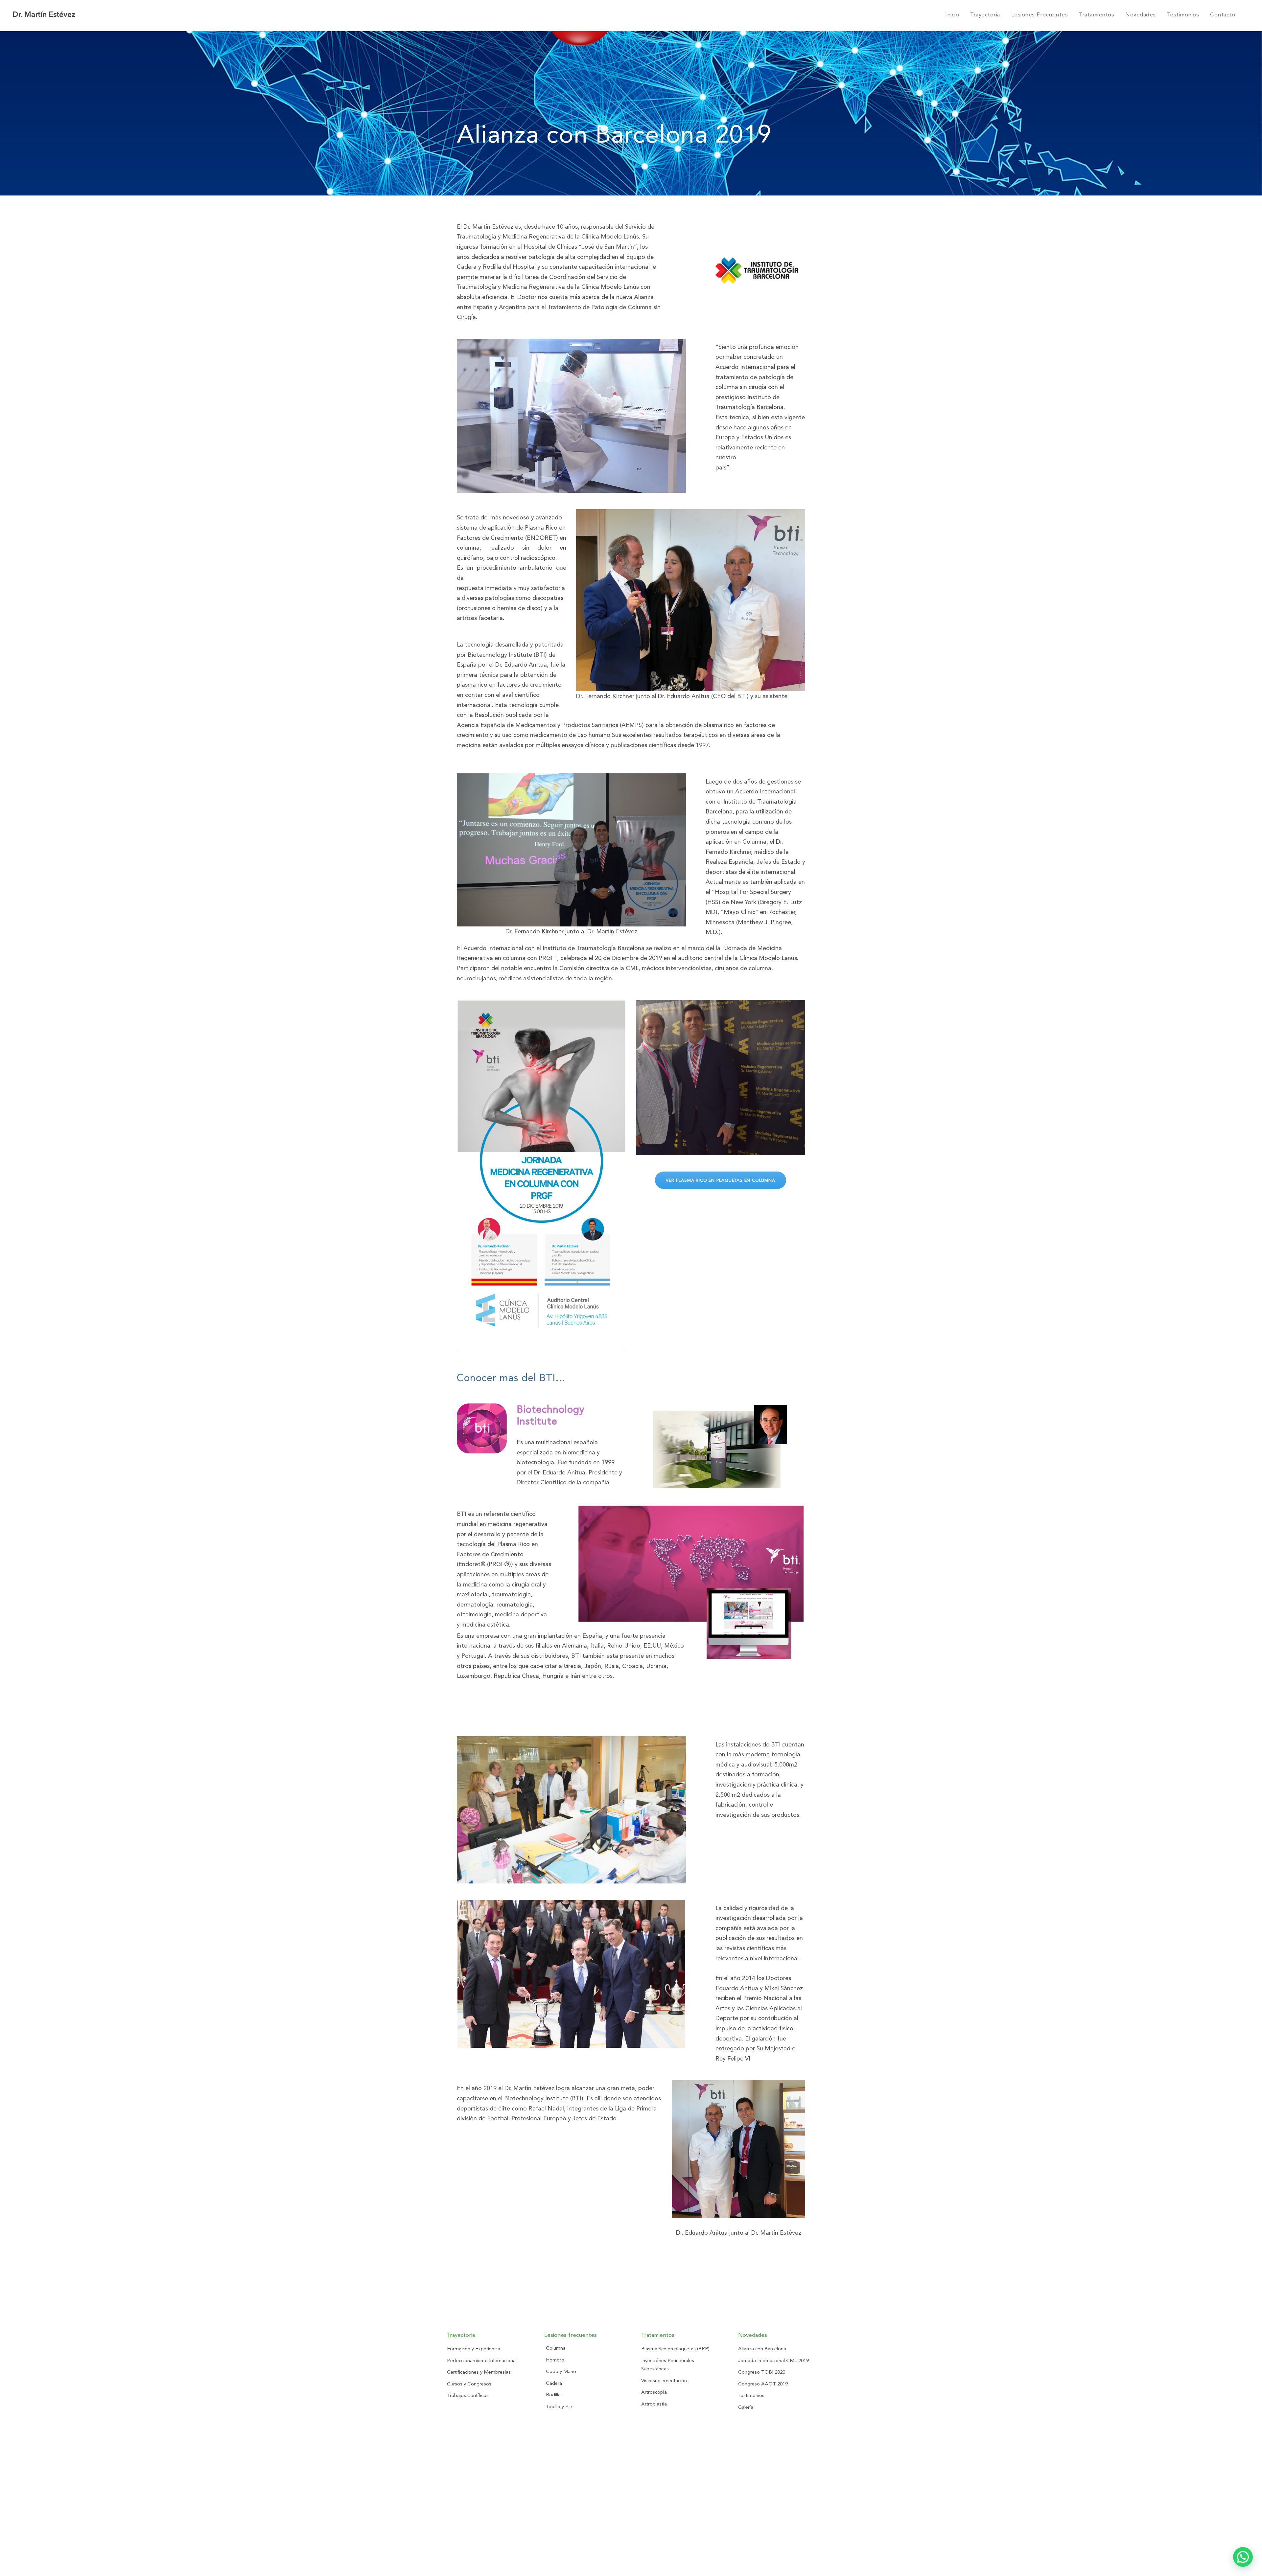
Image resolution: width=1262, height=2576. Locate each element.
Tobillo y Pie (559, 2406)
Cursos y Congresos (469, 2384)
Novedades (1141, 14)
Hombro (555, 2360)
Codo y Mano (561, 2371)
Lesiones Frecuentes (1040, 14)
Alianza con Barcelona (762, 2349)
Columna (556, 2348)
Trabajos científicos (468, 2395)
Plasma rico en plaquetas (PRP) (675, 2349)
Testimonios (1183, 14)
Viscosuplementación (664, 2381)
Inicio (952, 14)
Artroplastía (654, 2404)
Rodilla (553, 2395)
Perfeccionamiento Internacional (482, 2360)
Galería (746, 2407)
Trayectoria (985, 14)
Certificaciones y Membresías (479, 2372)
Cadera (554, 2383)
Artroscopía (654, 2392)
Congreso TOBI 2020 (762, 2372)
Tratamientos (1097, 14)
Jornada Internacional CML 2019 (773, 2360)
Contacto (1223, 14)
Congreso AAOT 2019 (763, 2384)
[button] (1243, 2557)
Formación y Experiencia (474, 2349)
